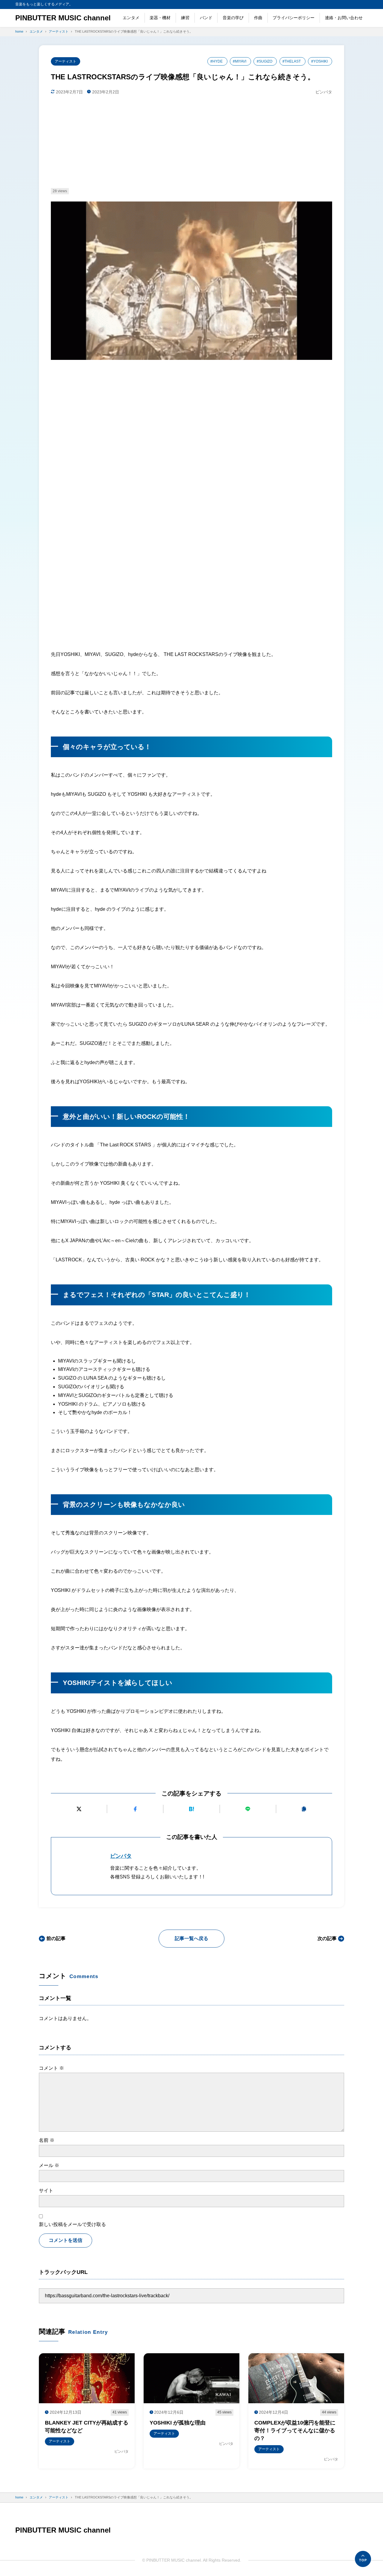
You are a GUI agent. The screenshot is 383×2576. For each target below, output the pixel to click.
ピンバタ (121, 1856)
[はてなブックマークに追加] (191, 1809)
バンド (206, 18)
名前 (47, 2140)
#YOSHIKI (319, 61)
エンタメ (131, 18)
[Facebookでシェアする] (135, 1809)
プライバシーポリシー (294, 18)
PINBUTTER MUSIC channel (63, 18)
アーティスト (66, 61)
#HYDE (216, 61)
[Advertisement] (191, 142)
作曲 (258, 18)
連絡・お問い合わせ (344, 18)
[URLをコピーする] (304, 1809)
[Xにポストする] (79, 1809)
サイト (46, 2191)
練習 (185, 18)
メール (49, 2165)
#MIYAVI (240, 61)
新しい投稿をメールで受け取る (72, 2224)
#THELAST (292, 61)
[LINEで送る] (248, 1809)
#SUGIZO (265, 61)
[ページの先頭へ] (363, 2559)
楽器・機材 (160, 18)
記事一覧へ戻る (191, 1938)
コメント (51, 2068)
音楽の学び (233, 18)
